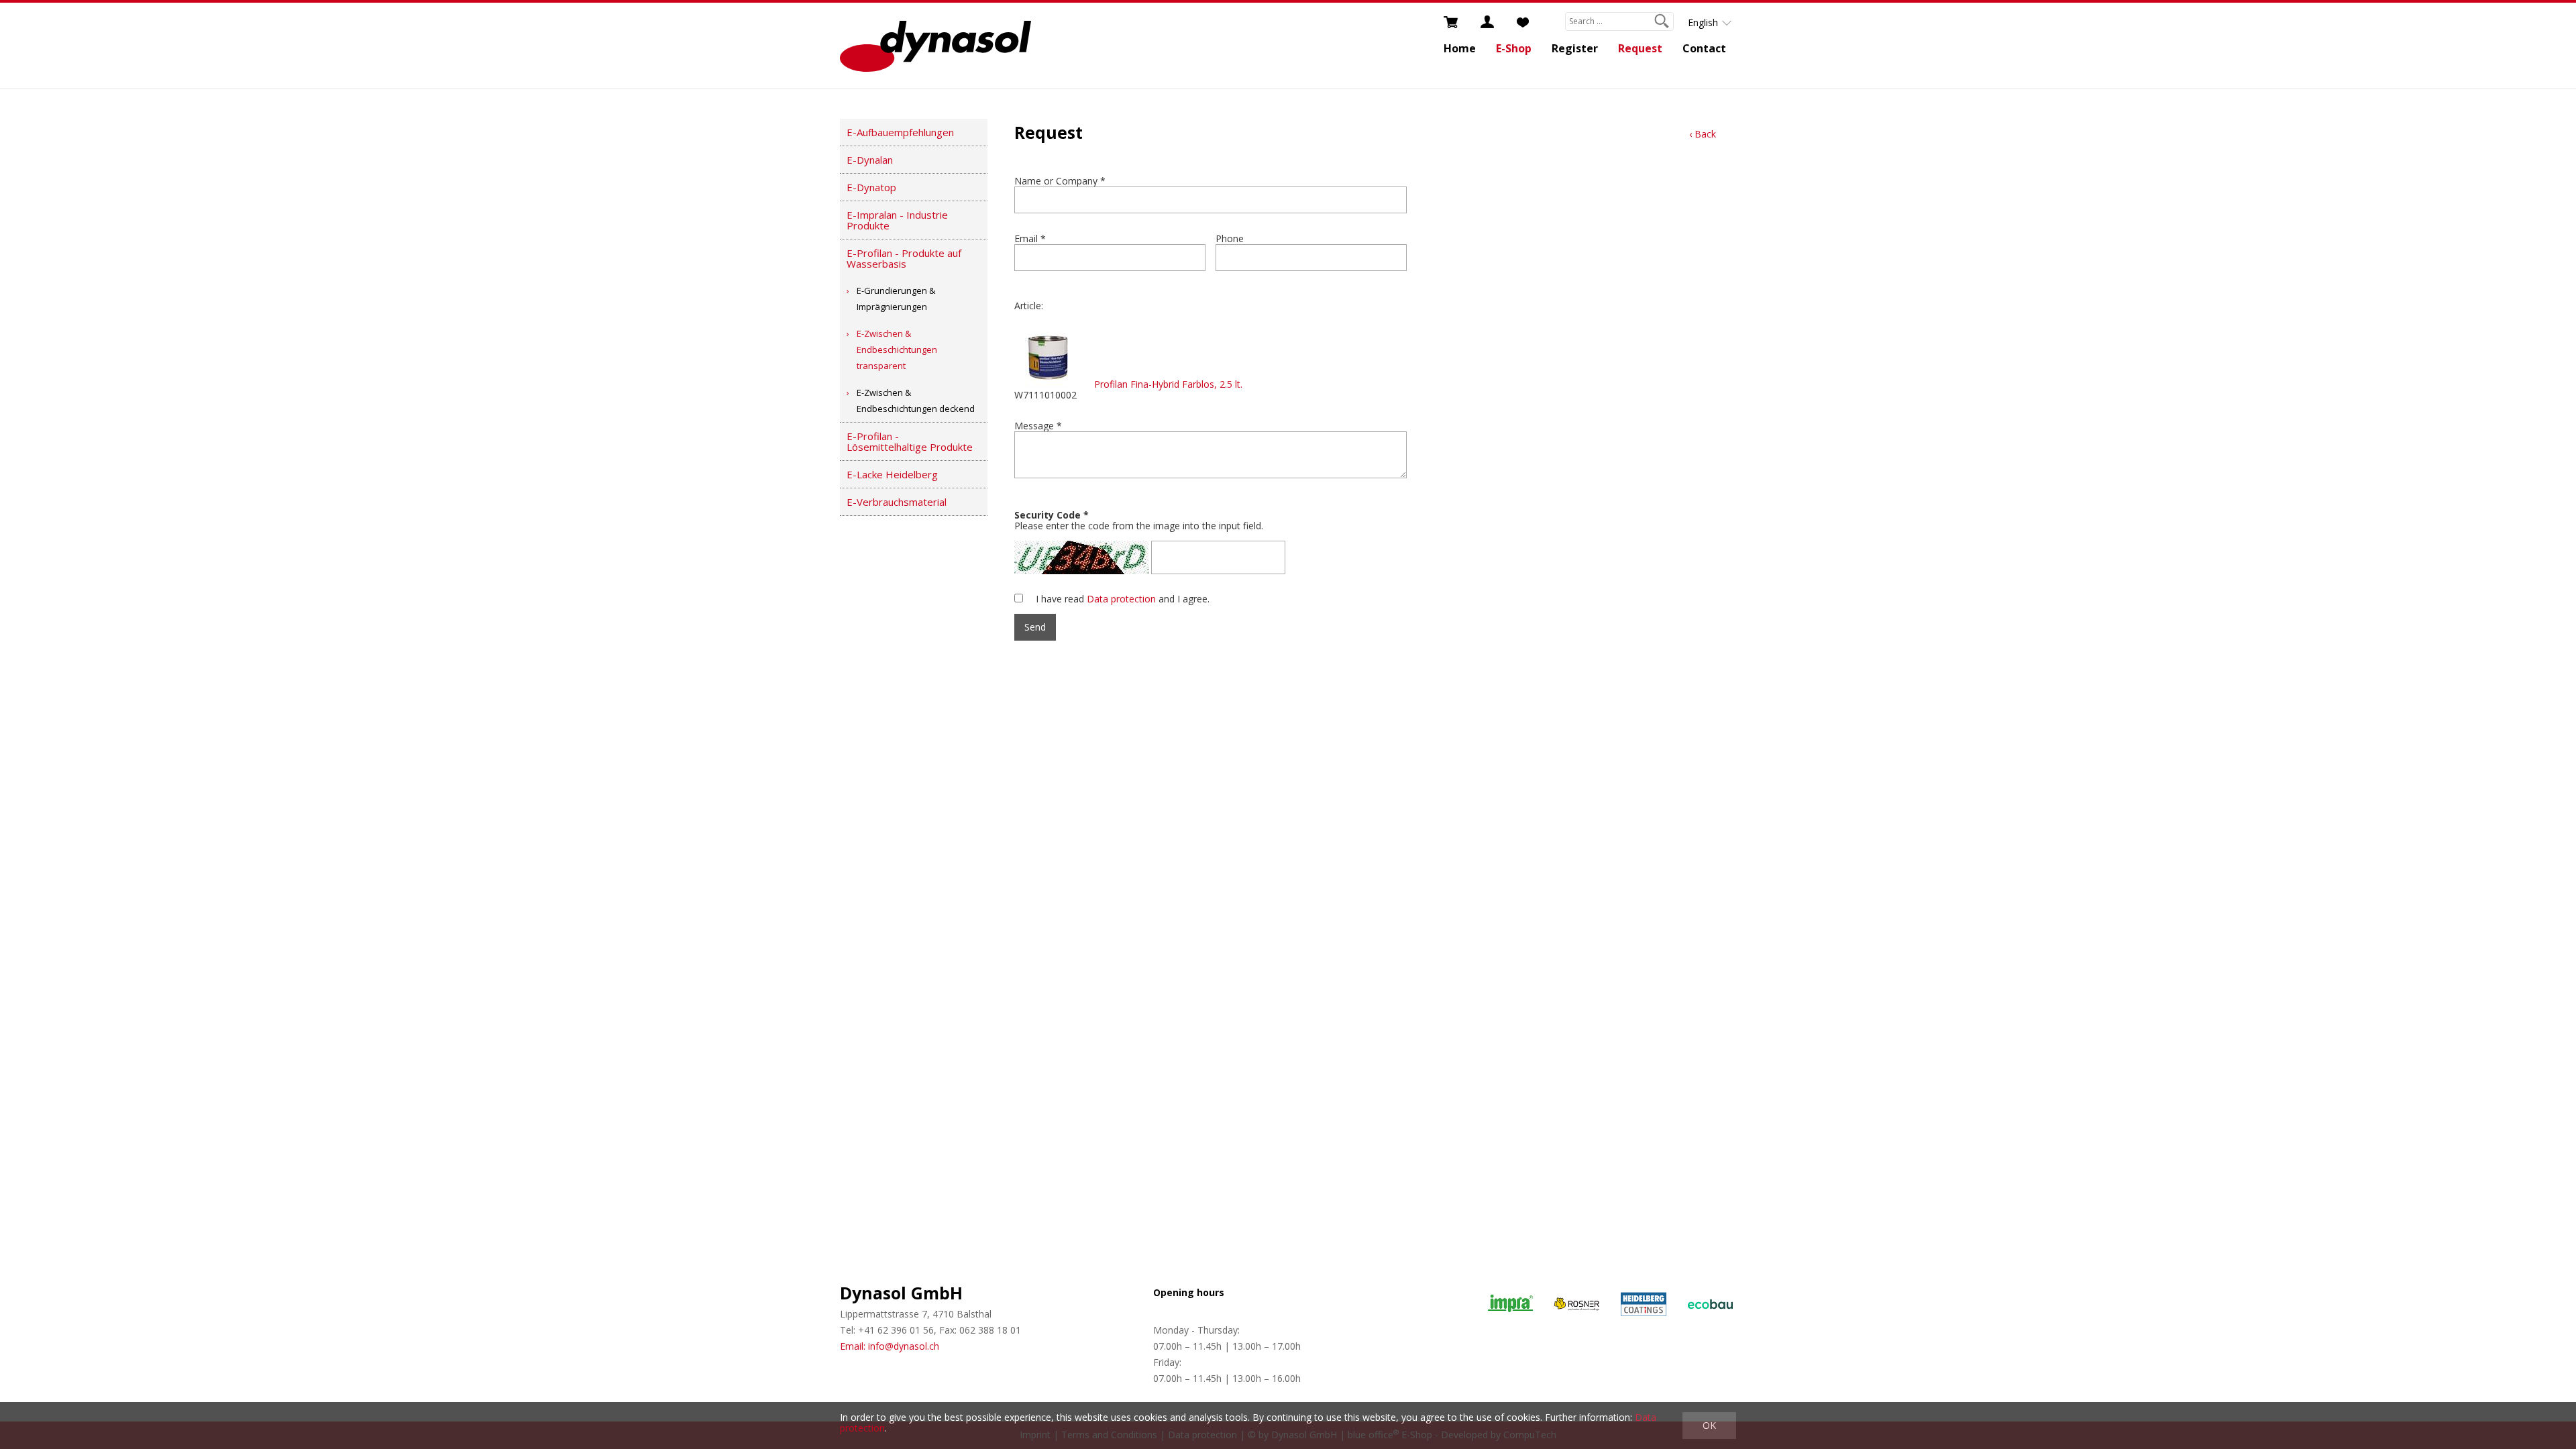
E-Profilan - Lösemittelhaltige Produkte (910, 441)
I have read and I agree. (1123, 599)
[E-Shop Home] (935, 46)
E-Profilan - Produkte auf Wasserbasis (904, 258)
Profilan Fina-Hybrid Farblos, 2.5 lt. (1168, 384)
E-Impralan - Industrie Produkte (897, 220)
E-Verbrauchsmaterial (897, 502)
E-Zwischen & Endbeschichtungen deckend (916, 400)
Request (1640, 48)
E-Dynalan (870, 160)
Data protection (1121, 599)
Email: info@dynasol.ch (890, 1346)
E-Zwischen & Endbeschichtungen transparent (897, 350)
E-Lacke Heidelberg (892, 474)
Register (1575, 48)
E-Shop (1514, 48)
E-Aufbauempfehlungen (900, 132)
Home (1460, 48)
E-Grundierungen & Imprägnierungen (896, 299)
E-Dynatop (871, 187)
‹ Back (1703, 134)
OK (1709, 1425)
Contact (1704, 48)
